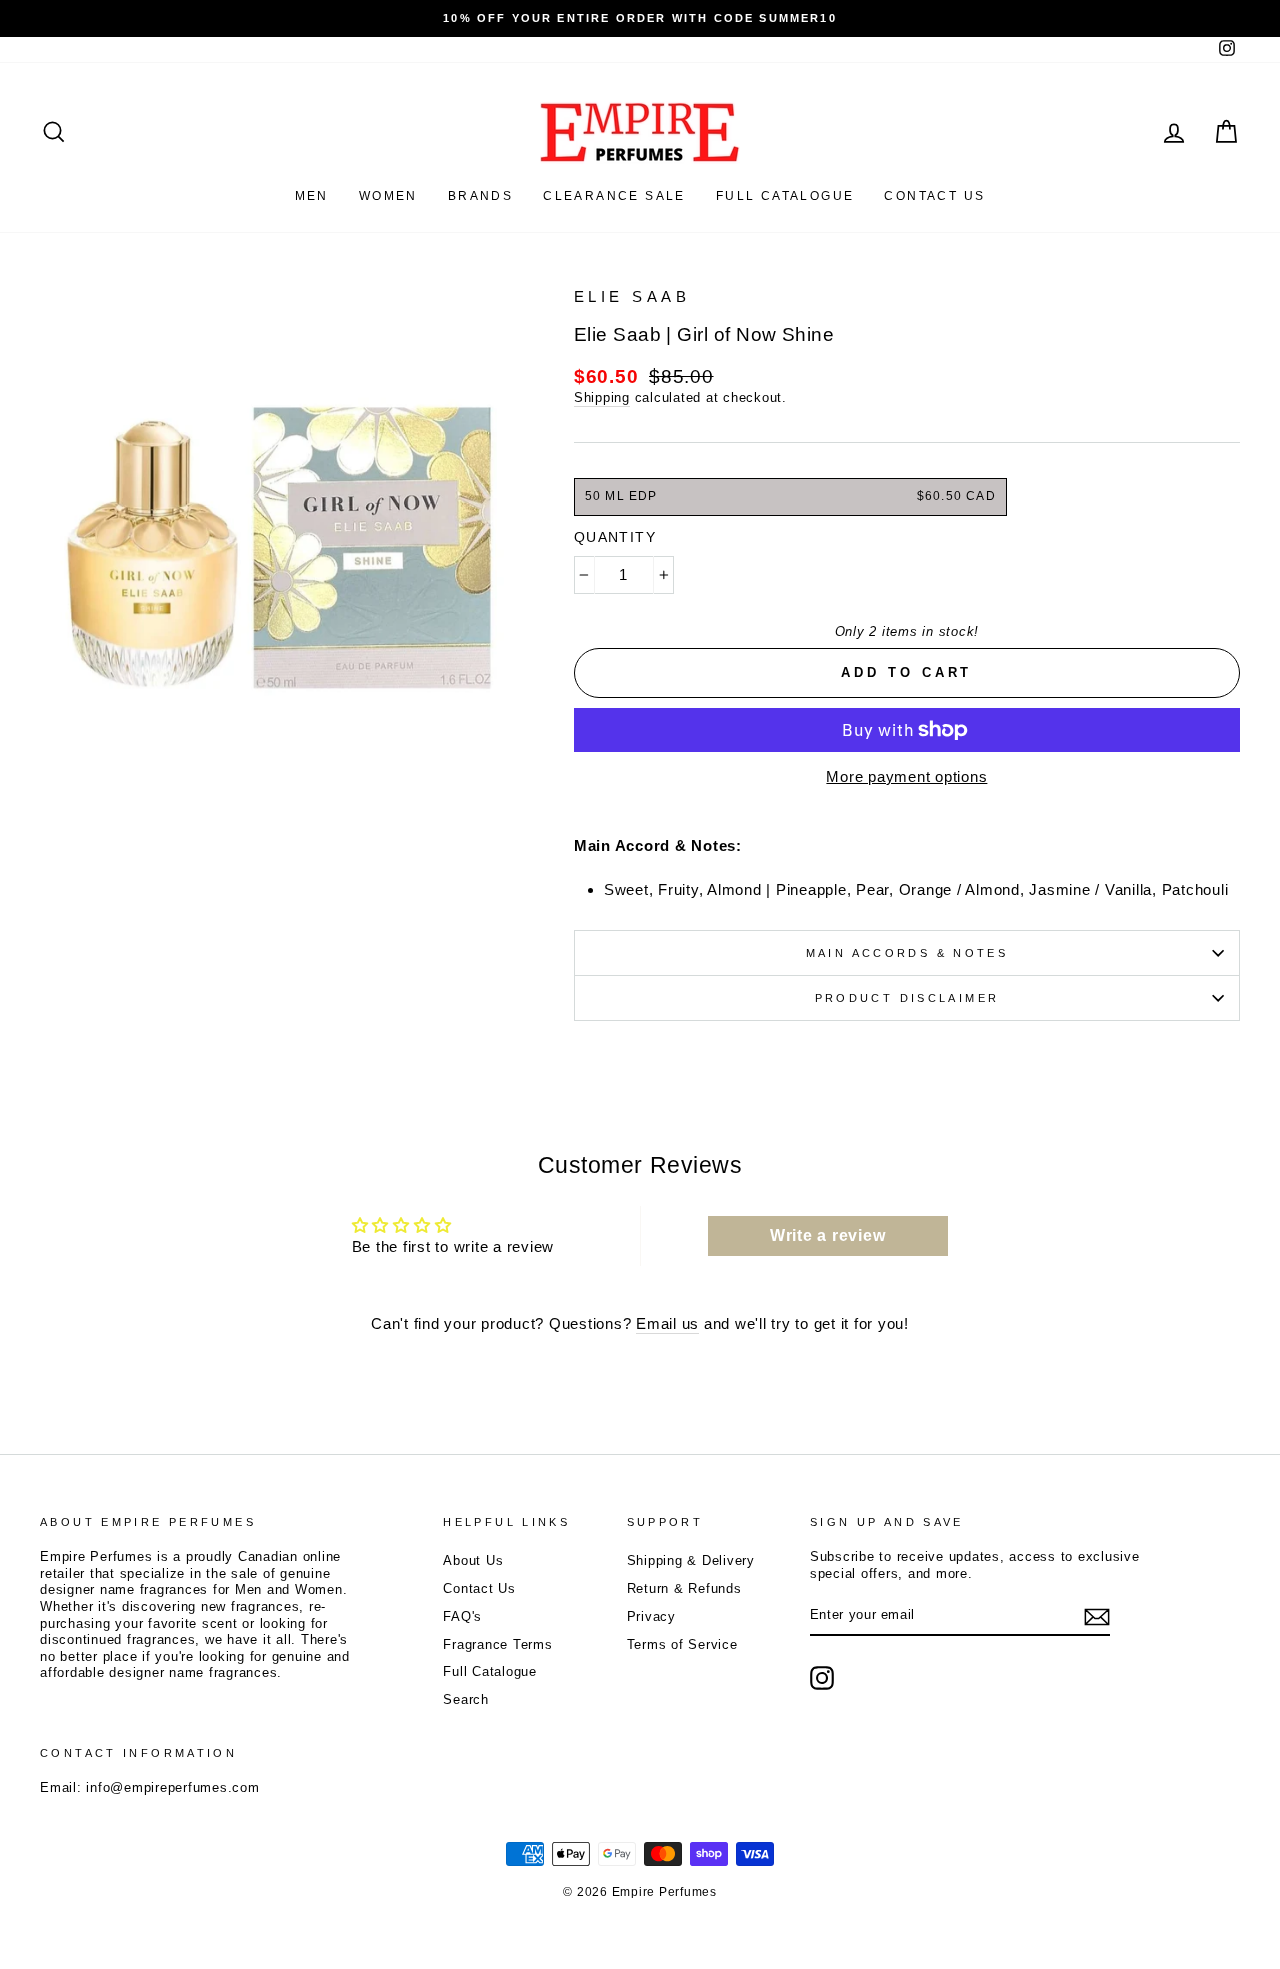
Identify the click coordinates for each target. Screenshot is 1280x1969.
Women (388, 196)
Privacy (651, 1616)
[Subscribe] (1097, 1617)
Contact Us (479, 1588)
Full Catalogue (490, 1671)
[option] (640, 18)
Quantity (615, 537)
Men (312, 196)
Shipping (602, 397)
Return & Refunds (684, 1588)
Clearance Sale (614, 196)
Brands (480, 196)
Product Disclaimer (907, 998)
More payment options (906, 776)
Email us (667, 1323)
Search (466, 1699)
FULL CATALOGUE (785, 196)
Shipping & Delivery (691, 1560)
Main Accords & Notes (907, 953)
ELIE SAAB (632, 296)
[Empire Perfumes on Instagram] (822, 1678)
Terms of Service (682, 1644)
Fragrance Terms (497, 1644)
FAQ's (462, 1616)
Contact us (934, 196)
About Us (473, 1560)
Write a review (828, 1235)
